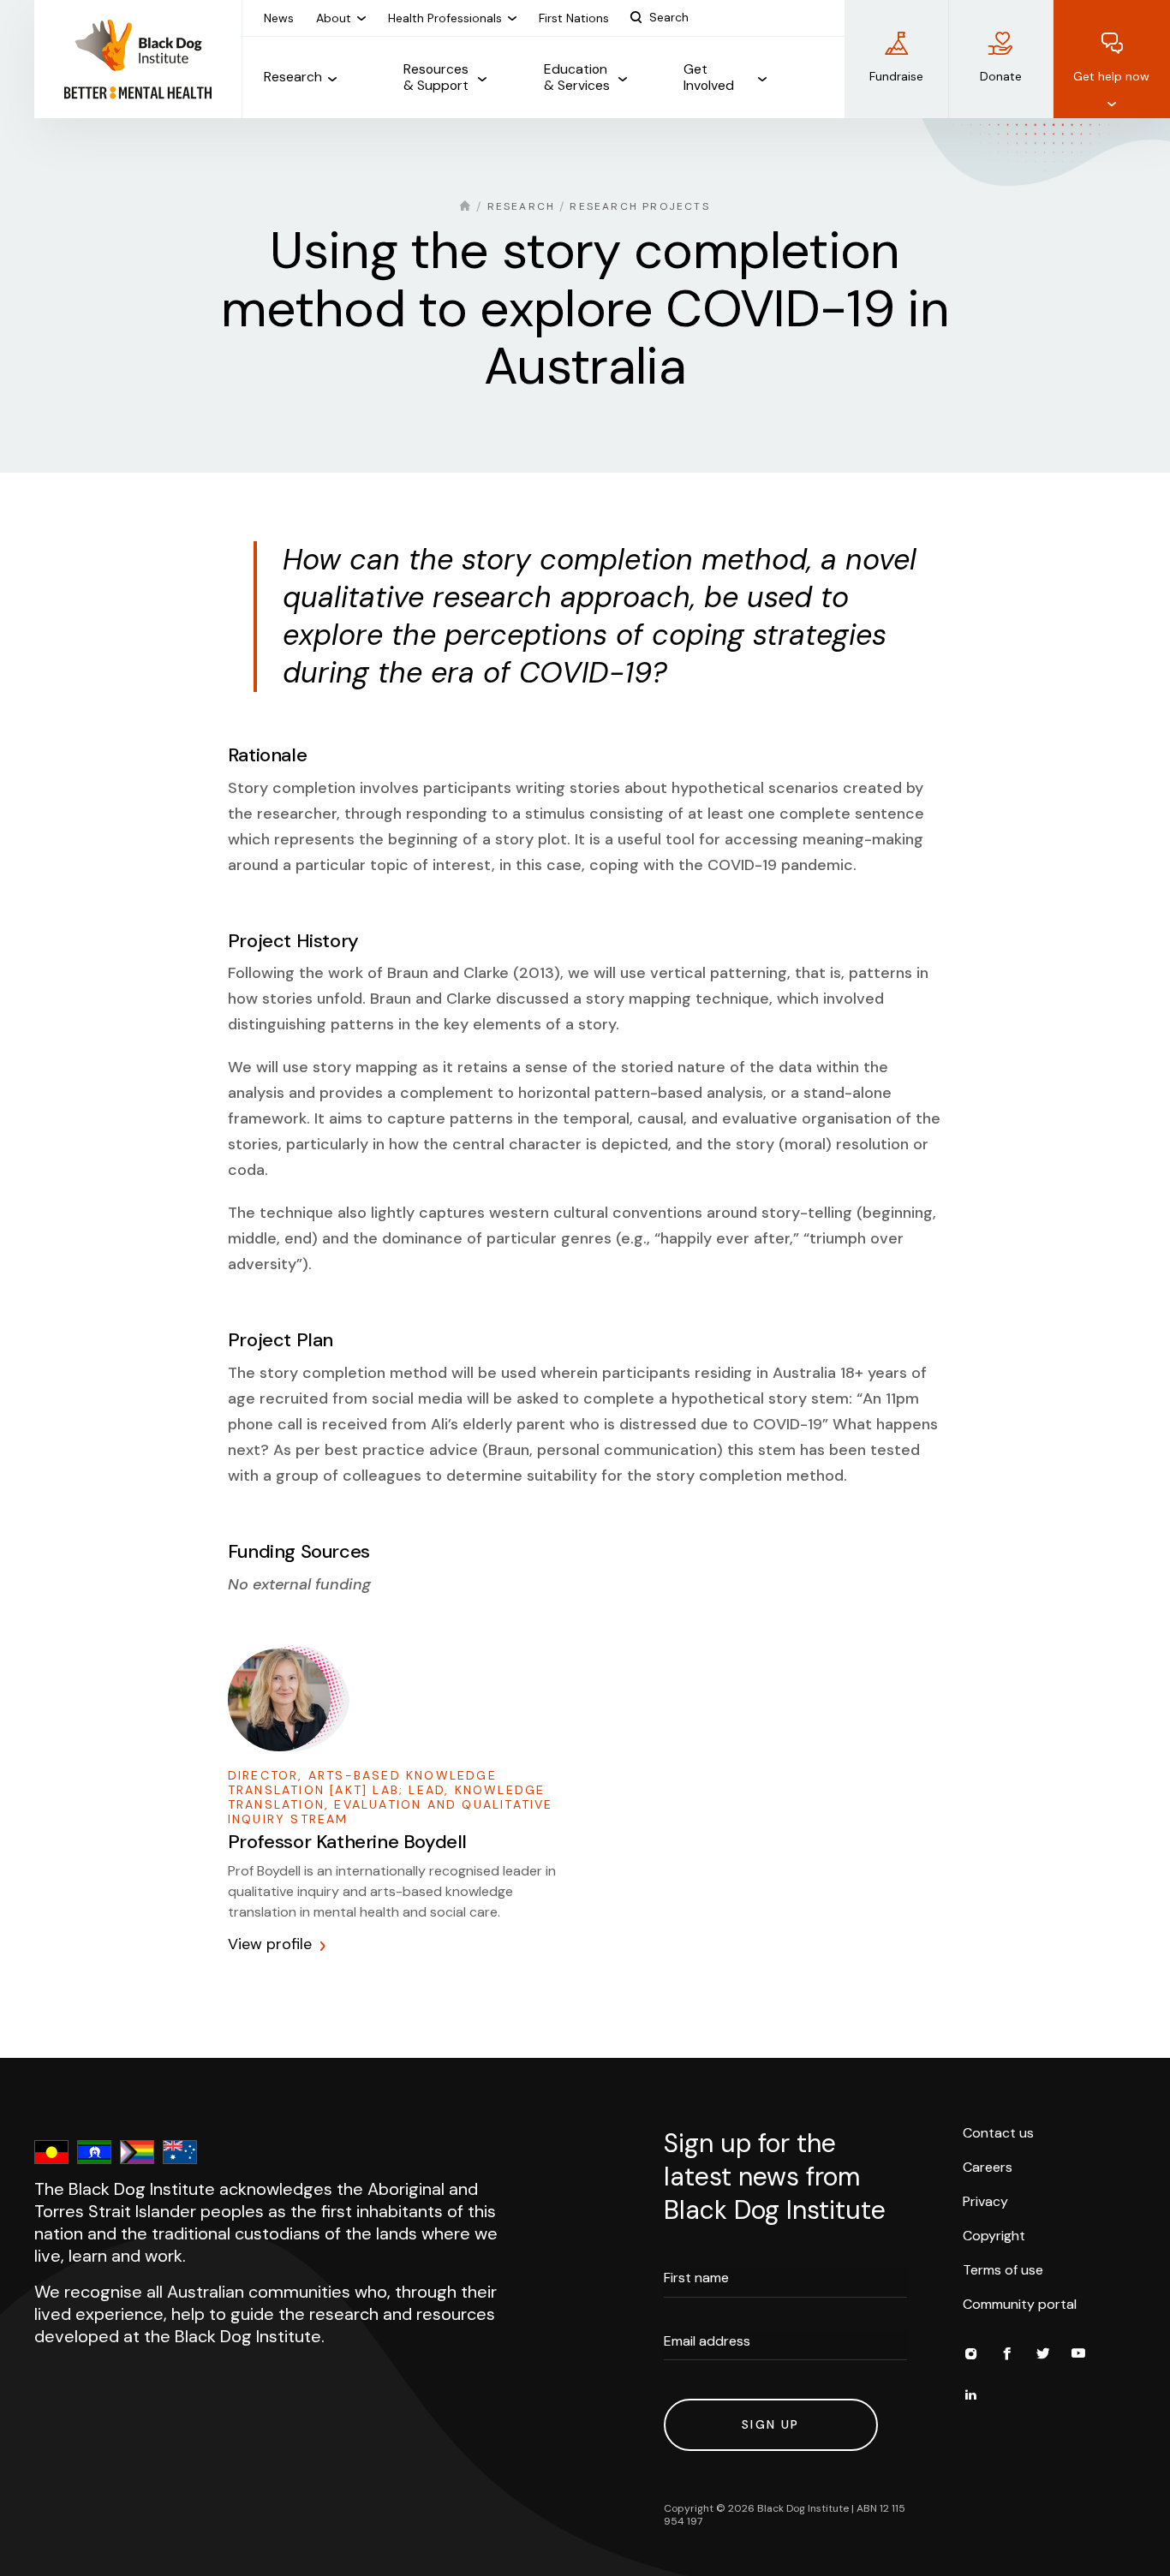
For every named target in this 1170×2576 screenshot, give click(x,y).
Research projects (639, 206)
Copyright (994, 2236)
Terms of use (1003, 2270)
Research (522, 206)
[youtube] (1078, 2356)
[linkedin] (970, 2397)
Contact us (998, 2133)
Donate (1001, 76)
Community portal (1020, 2304)
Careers (988, 2167)
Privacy (985, 2201)
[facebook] (1006, 2356)
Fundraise (896, 76)
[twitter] (1042, 2356)
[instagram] (970, 2356)
